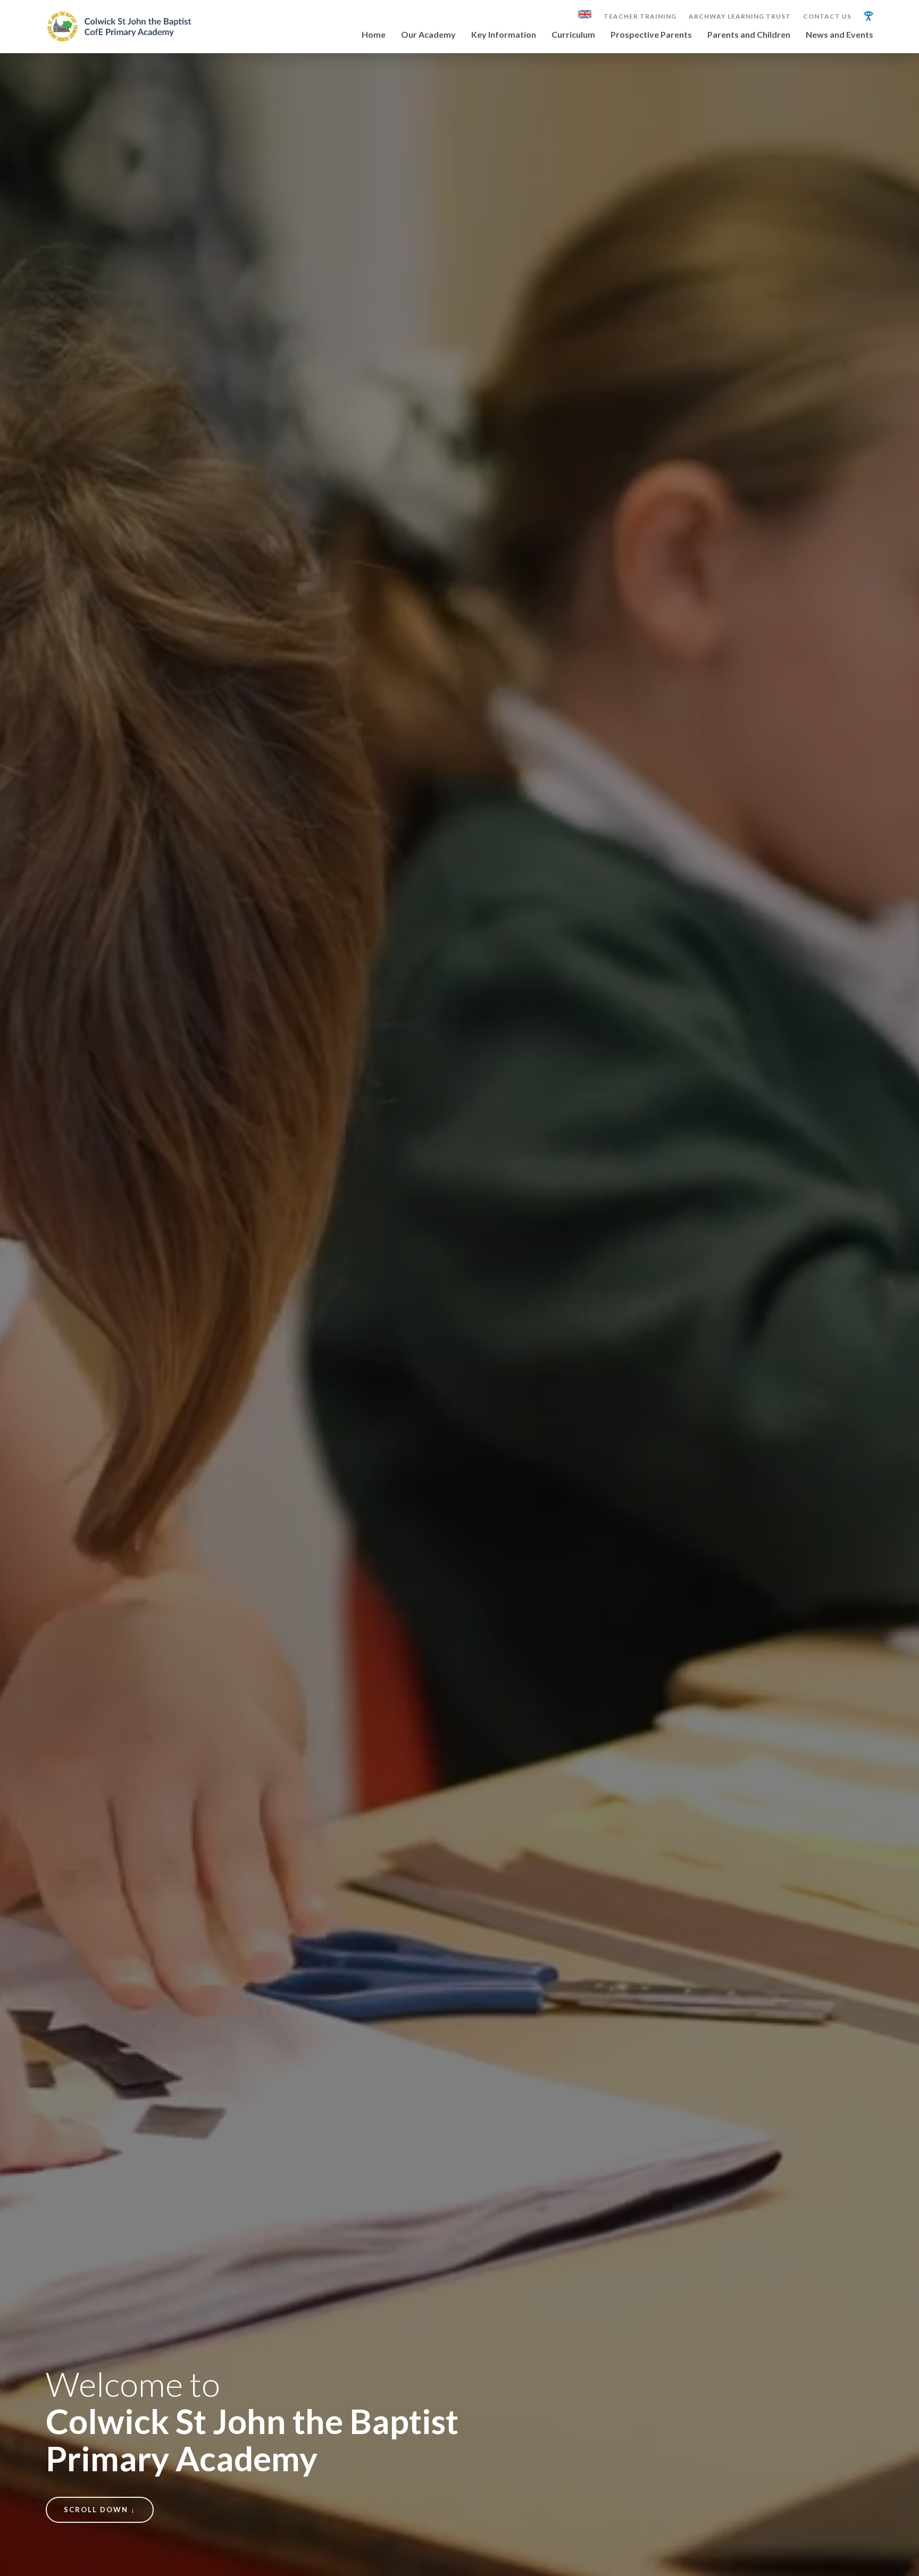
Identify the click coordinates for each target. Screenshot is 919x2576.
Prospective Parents (651, 35)
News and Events (839, 35)
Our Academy (428, 35)
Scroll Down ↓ (100, 2510)
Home (374, 35)
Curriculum (573, 35)
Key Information (504, 35)
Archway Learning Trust (740, 16)
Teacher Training (640, 16)
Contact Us (827, 16)
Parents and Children (749, 35)
